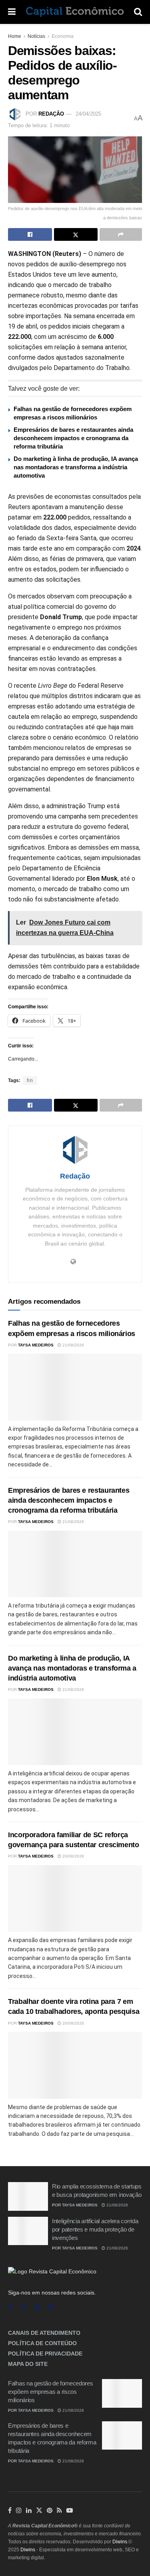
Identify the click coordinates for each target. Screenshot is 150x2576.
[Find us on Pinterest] (50, 2511)
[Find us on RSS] (51, 2307)
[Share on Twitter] (76, 234)
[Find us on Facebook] (10, 2307)
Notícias (36, 36)
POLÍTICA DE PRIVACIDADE (45, 2354)
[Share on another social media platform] (121, 234)
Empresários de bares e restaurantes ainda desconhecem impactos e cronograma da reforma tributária (73, 438)
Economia (63, 36)
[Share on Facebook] (30, 234)
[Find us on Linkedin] (37, 2307)
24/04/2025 (88, 114)
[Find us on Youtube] (70, 2511)
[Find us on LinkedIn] (29, 2511)
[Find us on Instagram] (23, 2307)
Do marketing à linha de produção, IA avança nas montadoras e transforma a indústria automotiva (76, 467)
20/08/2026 (73, 1856)
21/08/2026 (73, 1345)
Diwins (120, 2542)
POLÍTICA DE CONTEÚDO (42, 2343)
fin (30, 1080)
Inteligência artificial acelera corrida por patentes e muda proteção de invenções (95, 2229)
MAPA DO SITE (28, 2364)
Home (15, 36)
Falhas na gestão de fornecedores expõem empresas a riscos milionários (50, 2392)
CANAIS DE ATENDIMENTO (44, 2333)
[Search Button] (138, 12)
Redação (51, 114)
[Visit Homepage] (75, 12)
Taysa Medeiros (36, 1345)
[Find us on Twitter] (39, 2511)
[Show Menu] (12, 12)
